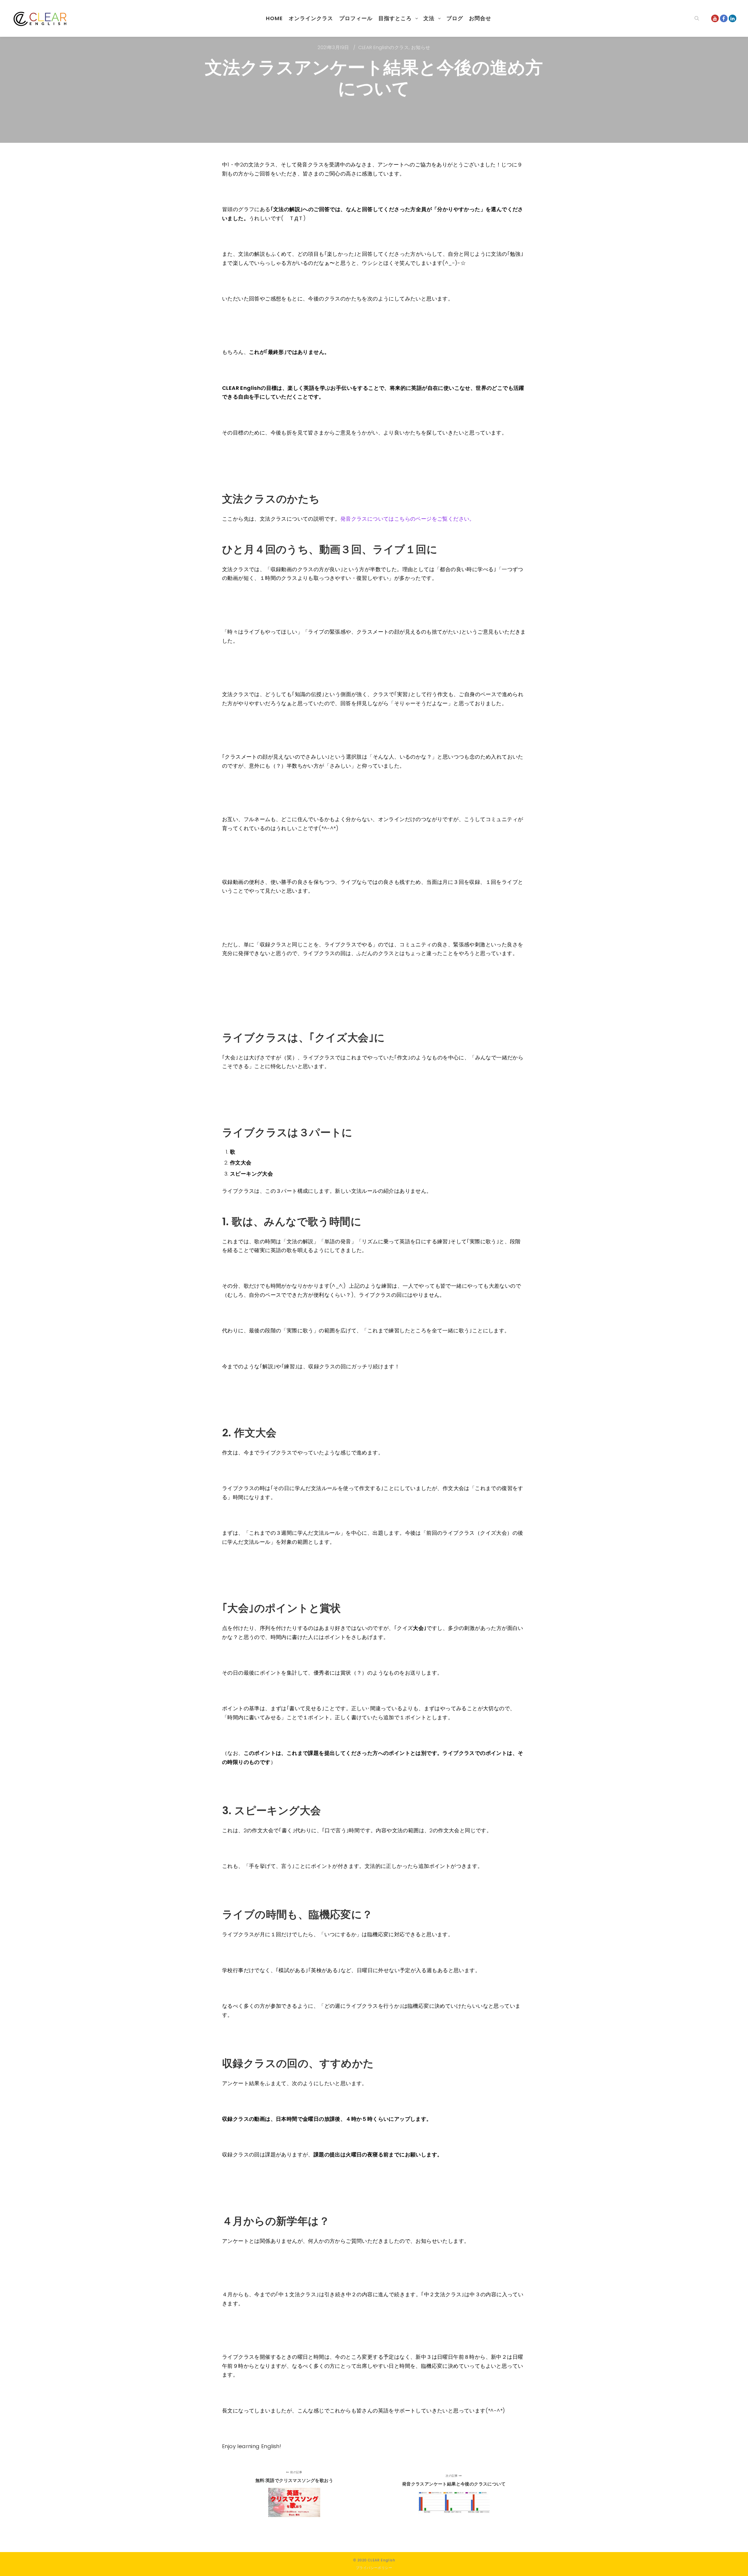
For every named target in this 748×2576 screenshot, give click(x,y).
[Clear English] (41, 18)
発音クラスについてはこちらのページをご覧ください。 (408, 519)
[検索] (697, 18)
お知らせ (421, 47)
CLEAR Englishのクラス (383, 47)
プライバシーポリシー (374, 2568)
